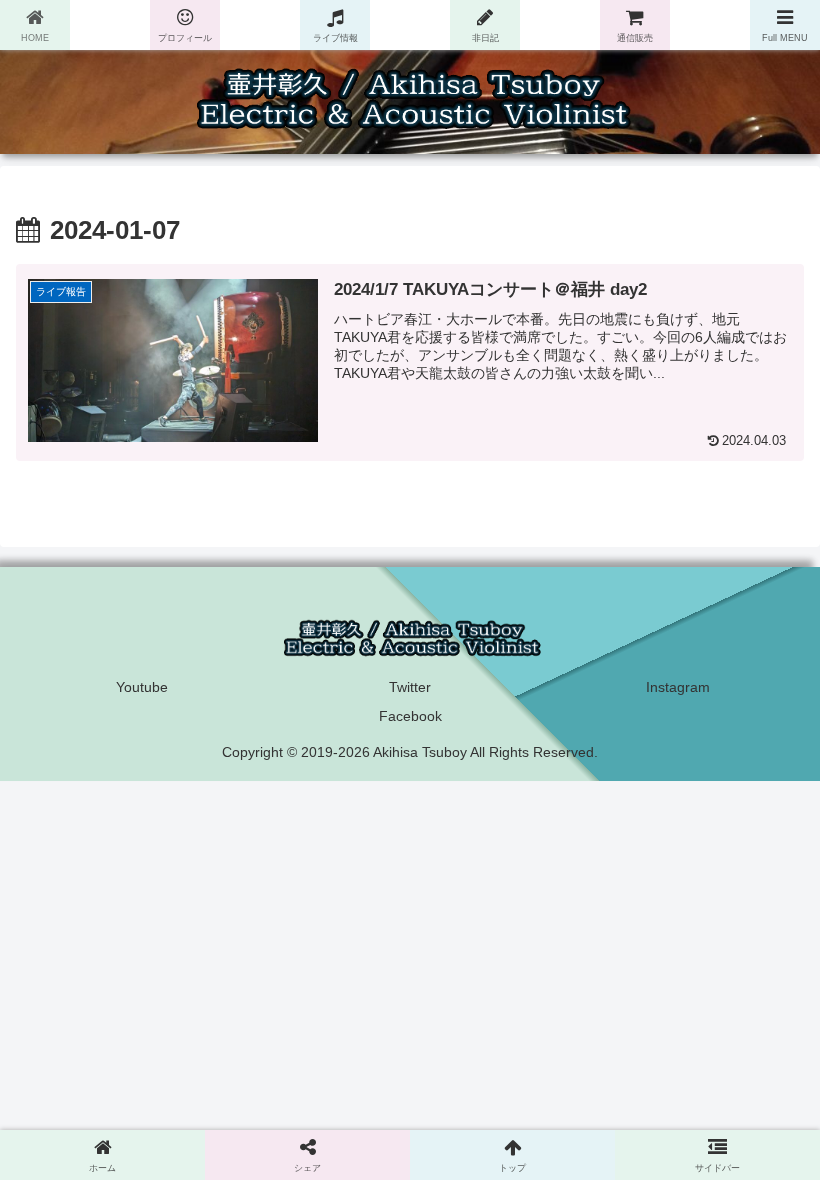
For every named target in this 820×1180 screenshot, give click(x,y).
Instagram (678, 687)
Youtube (142, 687)
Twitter (410, 687)
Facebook (410, 716)
